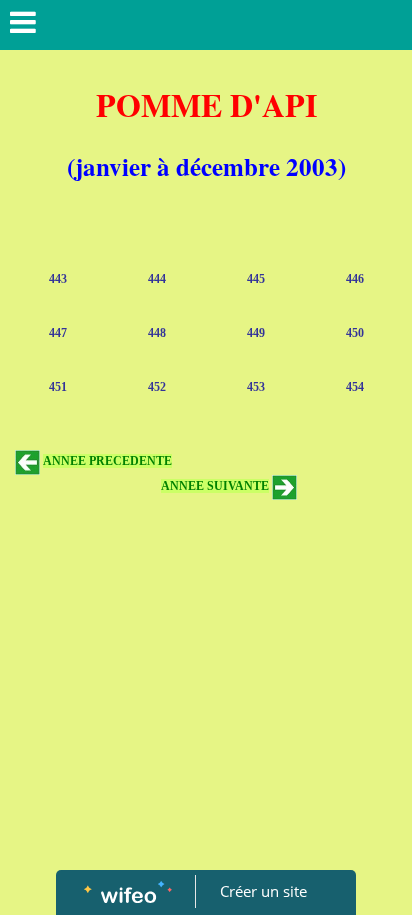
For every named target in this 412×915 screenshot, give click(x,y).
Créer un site (263, 891)
